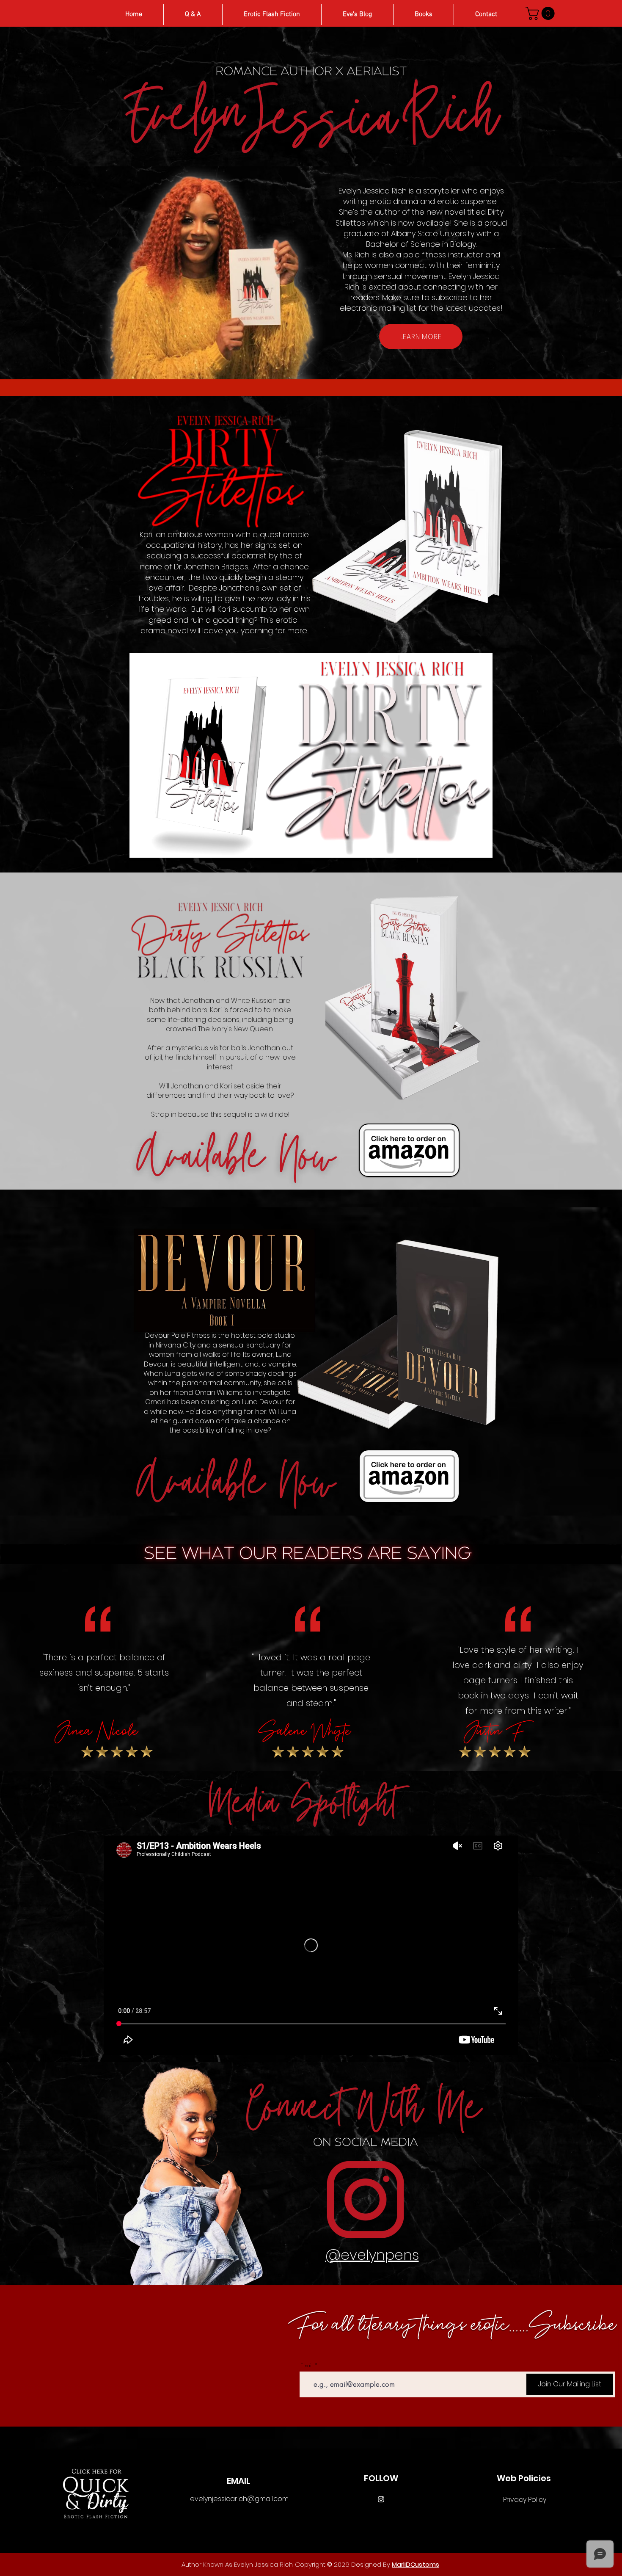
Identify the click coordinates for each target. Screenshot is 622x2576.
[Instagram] (381, 2499)
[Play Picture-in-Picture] (467, 846)
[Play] (140, 846)
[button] (542, 13)
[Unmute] (155, 846)
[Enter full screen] (481, 846)
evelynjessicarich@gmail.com (239, 2499)
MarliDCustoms (416, 2564)
